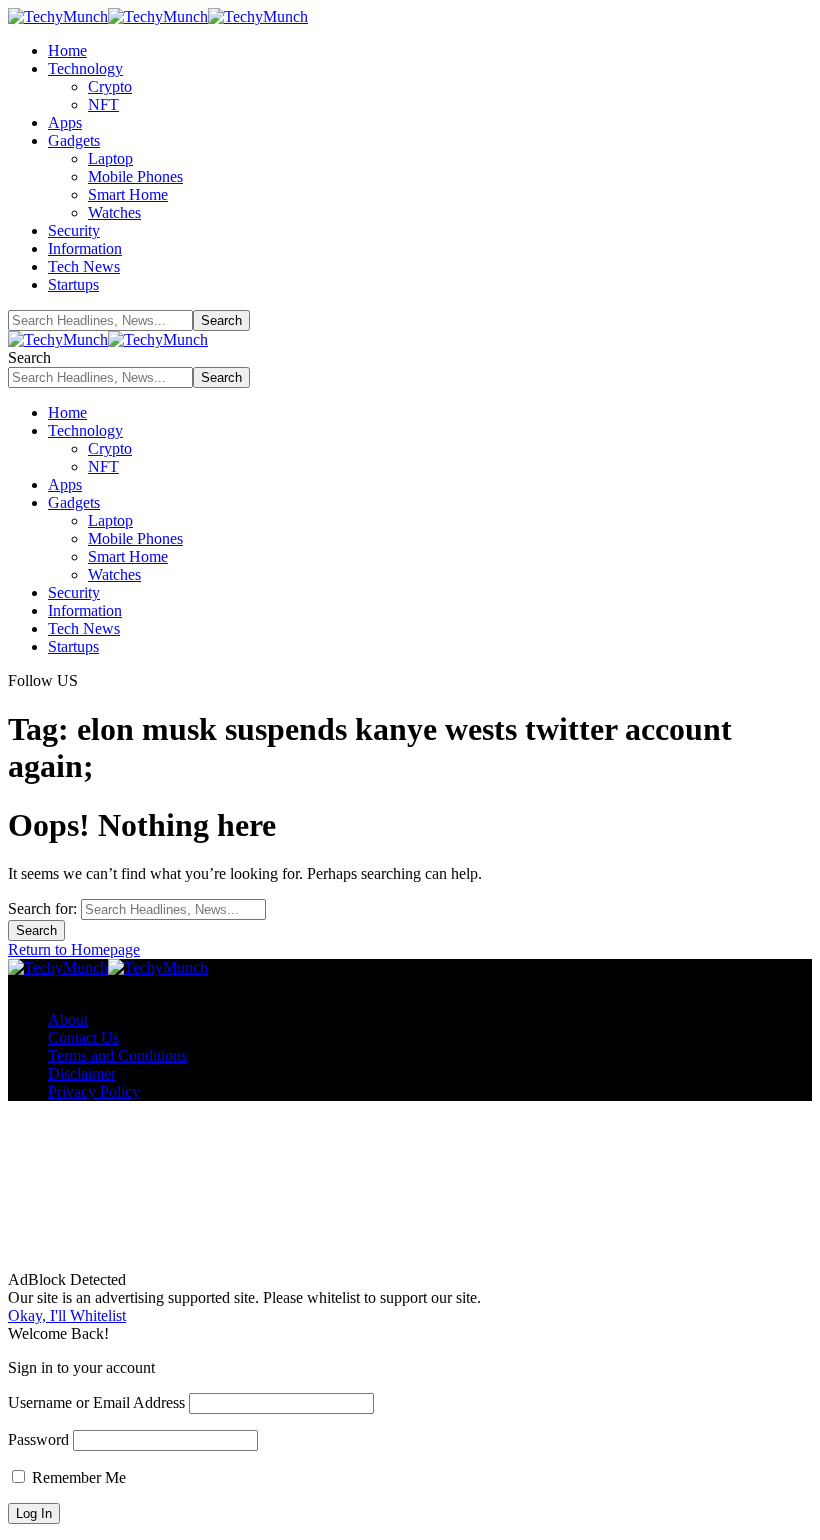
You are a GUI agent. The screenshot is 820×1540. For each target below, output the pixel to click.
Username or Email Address (96, 1402)
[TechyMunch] (158, 16)
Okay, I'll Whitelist (67, 1315)
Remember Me (77, 1477)
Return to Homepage (74, 949)
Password (38, 1439)
